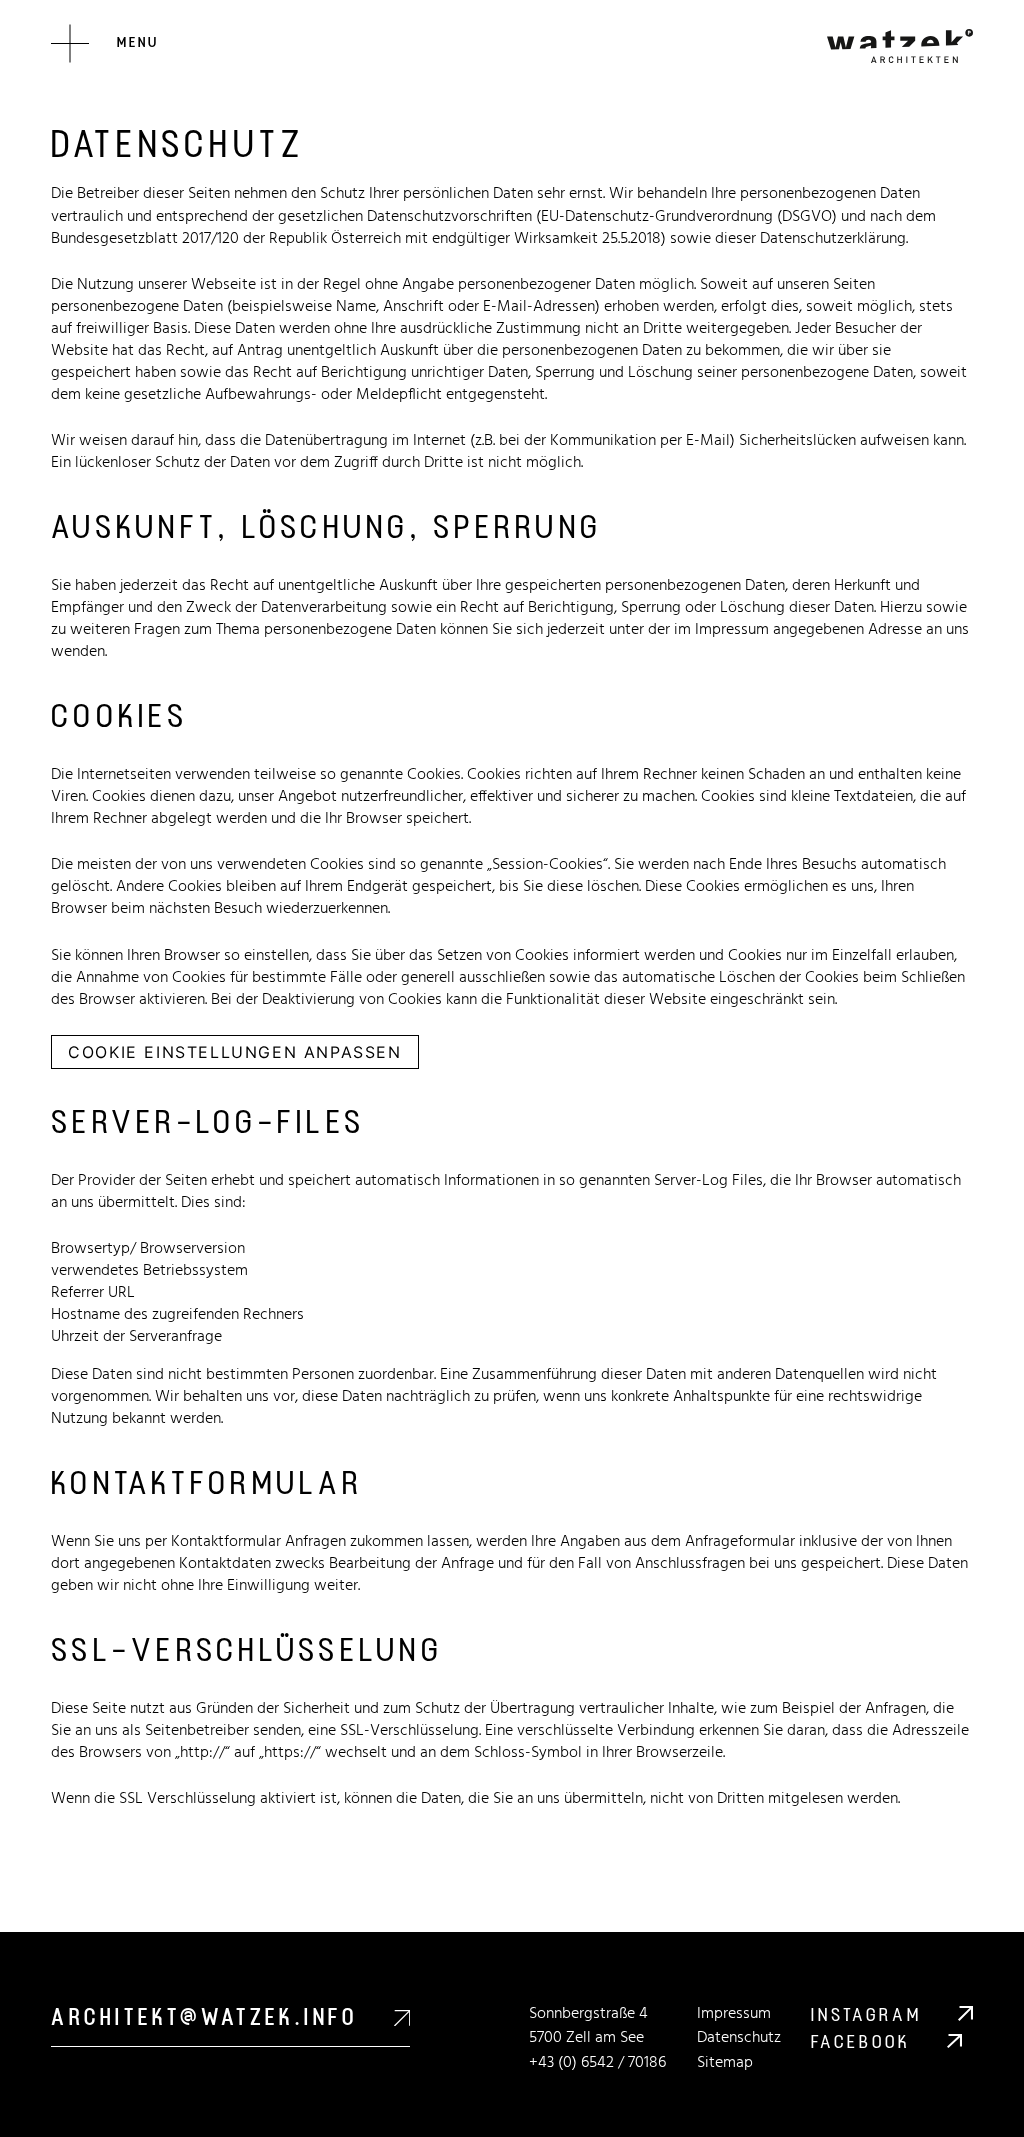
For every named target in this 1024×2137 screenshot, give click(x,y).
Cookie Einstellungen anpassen (234, 1052)
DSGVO (807, 217)
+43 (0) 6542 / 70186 (597, 2063)
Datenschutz (739, 2038)
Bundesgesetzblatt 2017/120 (145, 239)
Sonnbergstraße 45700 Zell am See (588, 2026)
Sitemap (725, 2063)
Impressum (732, 630)
